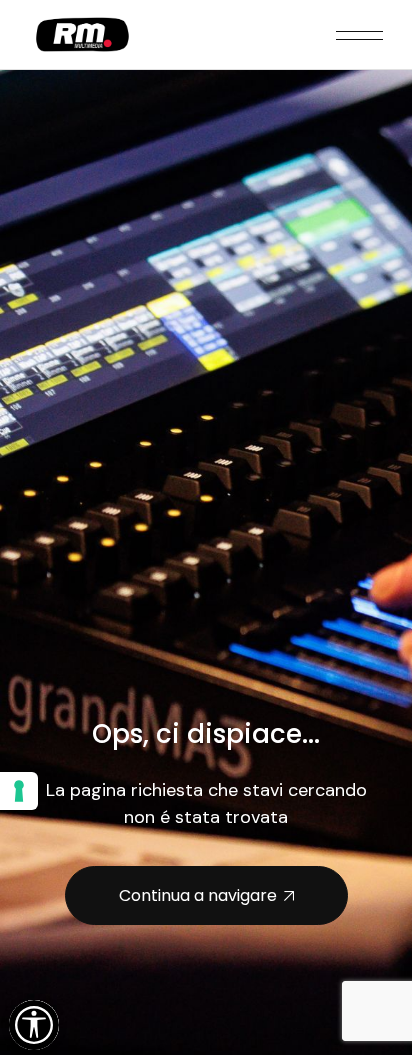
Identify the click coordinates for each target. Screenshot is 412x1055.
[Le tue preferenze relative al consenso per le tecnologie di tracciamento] (19, 791)
